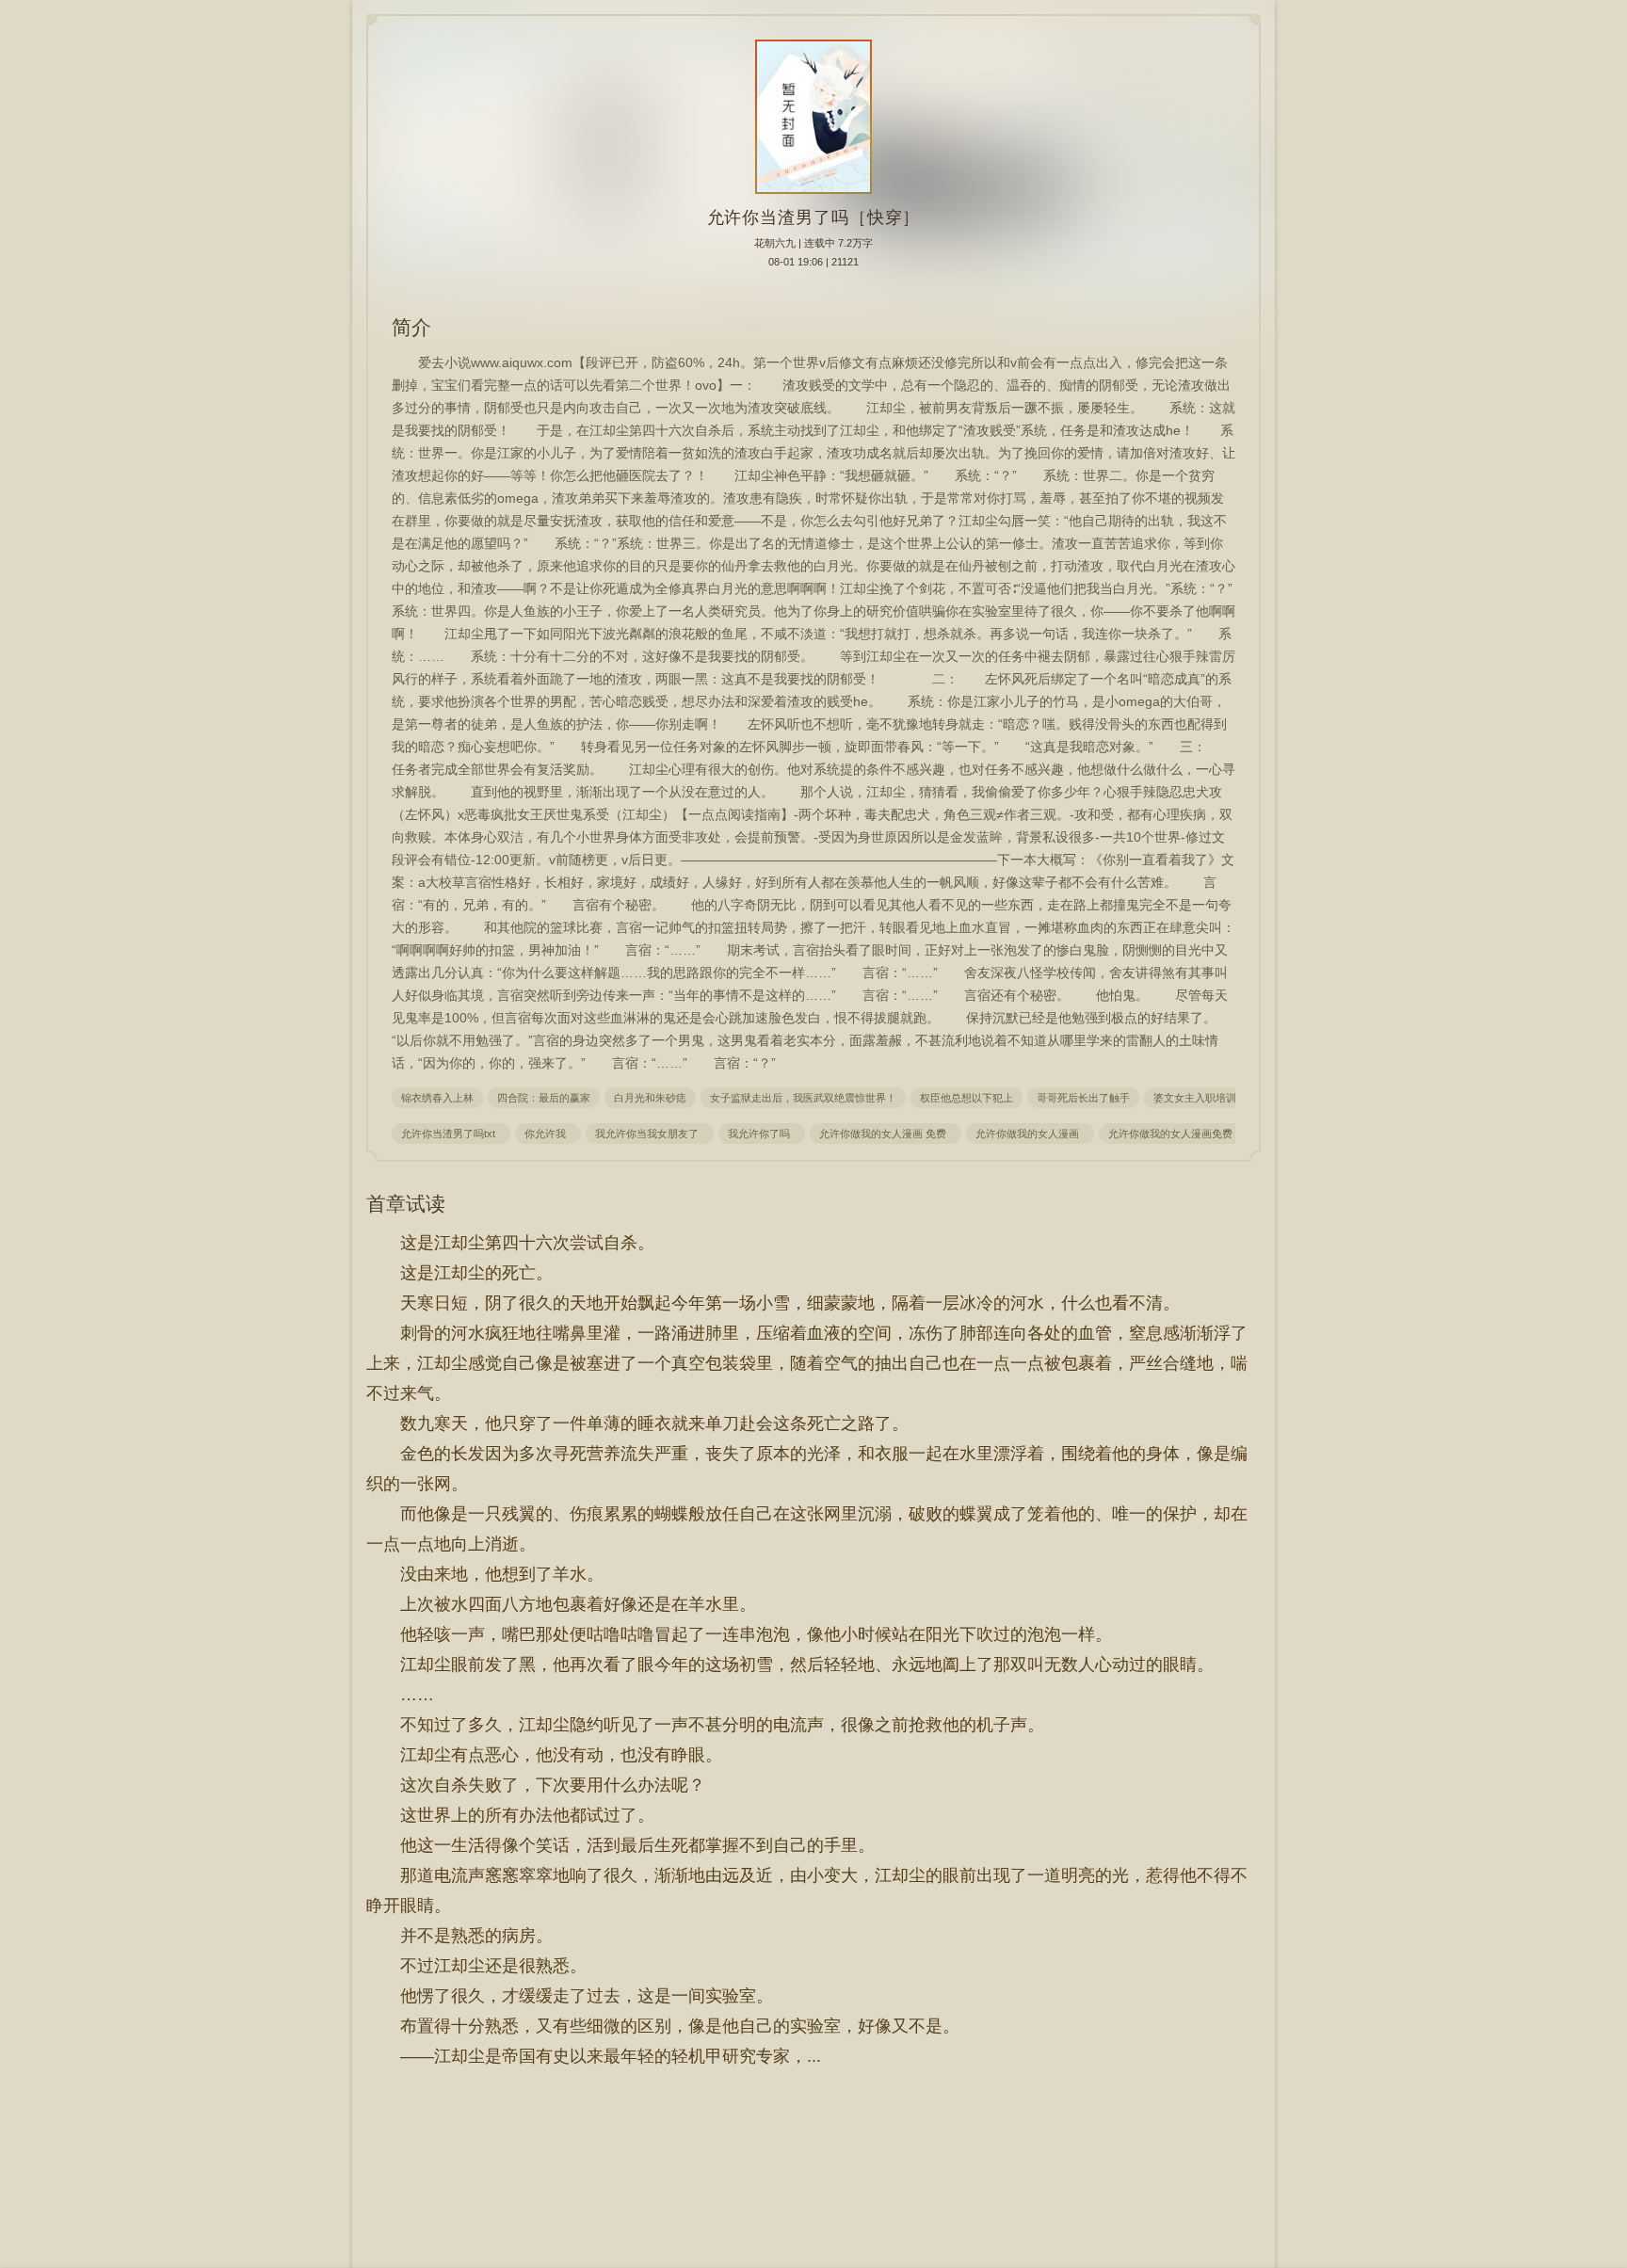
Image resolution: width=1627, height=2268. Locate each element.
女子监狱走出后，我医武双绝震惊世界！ (803, 1098)
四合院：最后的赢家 (544, 1098)
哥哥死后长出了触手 (1083, 1098)
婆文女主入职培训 (1195, 1098)
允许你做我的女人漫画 (1030, 1134)
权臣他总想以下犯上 (967, 1098)
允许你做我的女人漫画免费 (1173, 1134)
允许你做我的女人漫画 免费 (886, 1134)
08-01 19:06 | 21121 (813, 262)
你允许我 (548, 1134)
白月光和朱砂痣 (650, 1098)
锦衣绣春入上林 (437, 1098)
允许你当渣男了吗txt (451, 1134)
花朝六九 (775, 243)
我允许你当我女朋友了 (650, 1134)
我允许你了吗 (762, 1134)
